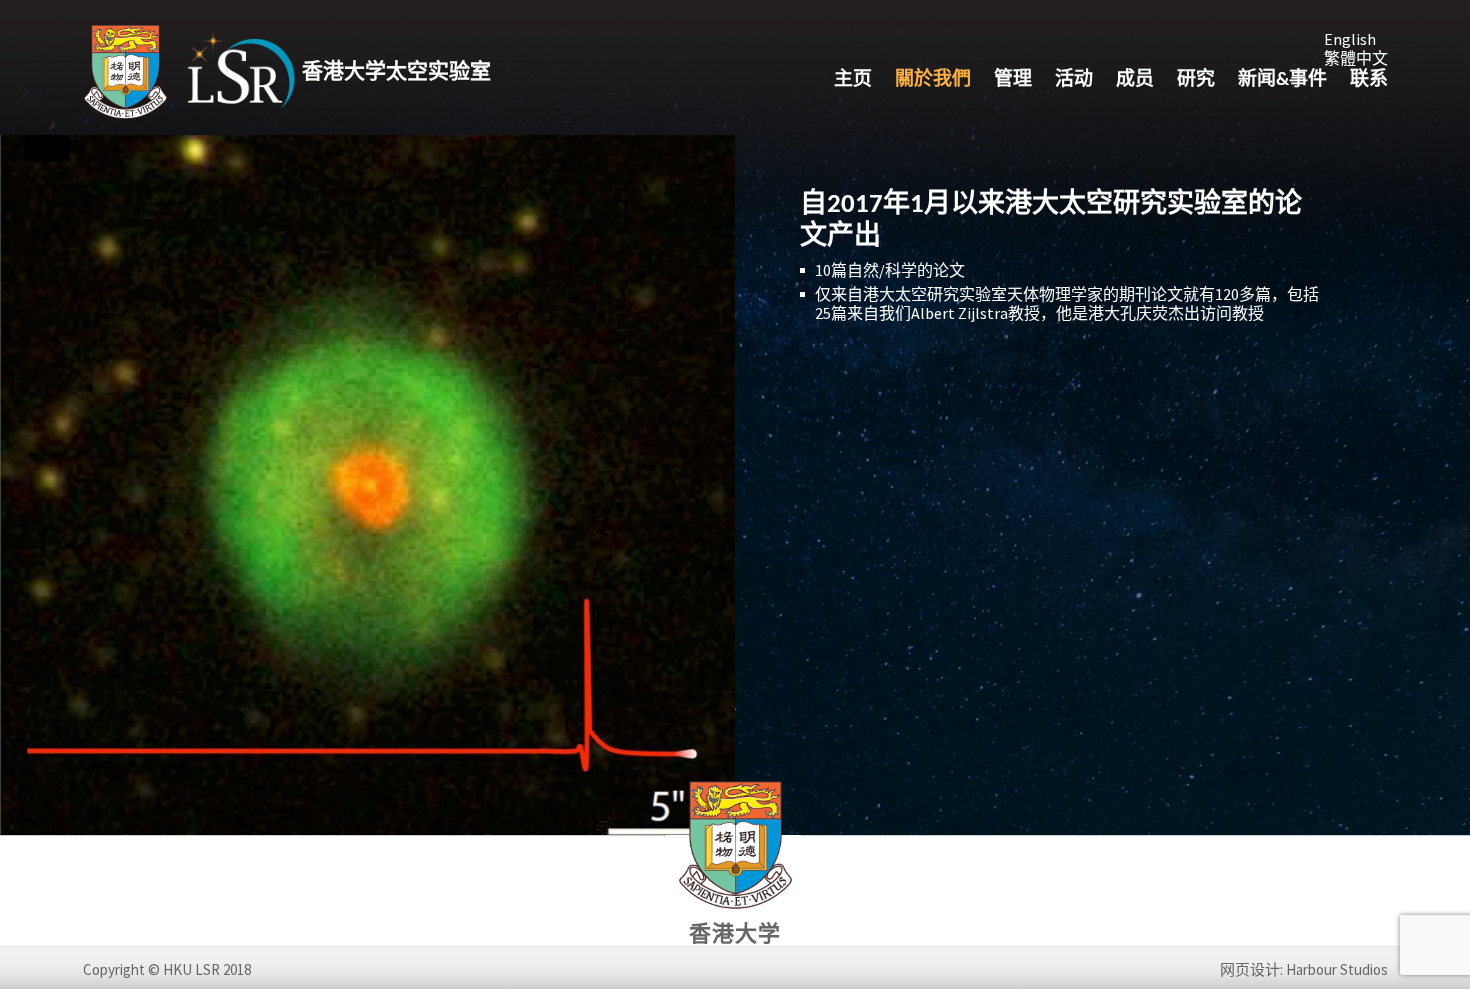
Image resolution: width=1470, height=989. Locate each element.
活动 (1074, 80)
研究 (1196, 80)
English (1350, 39)
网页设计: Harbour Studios (1304, 970)
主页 (853, 80)
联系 (1369, 80)
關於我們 (933, 80)
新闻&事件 (1282, 80)
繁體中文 (1356, 58)
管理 (1013, 80)
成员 (1135, 80)
